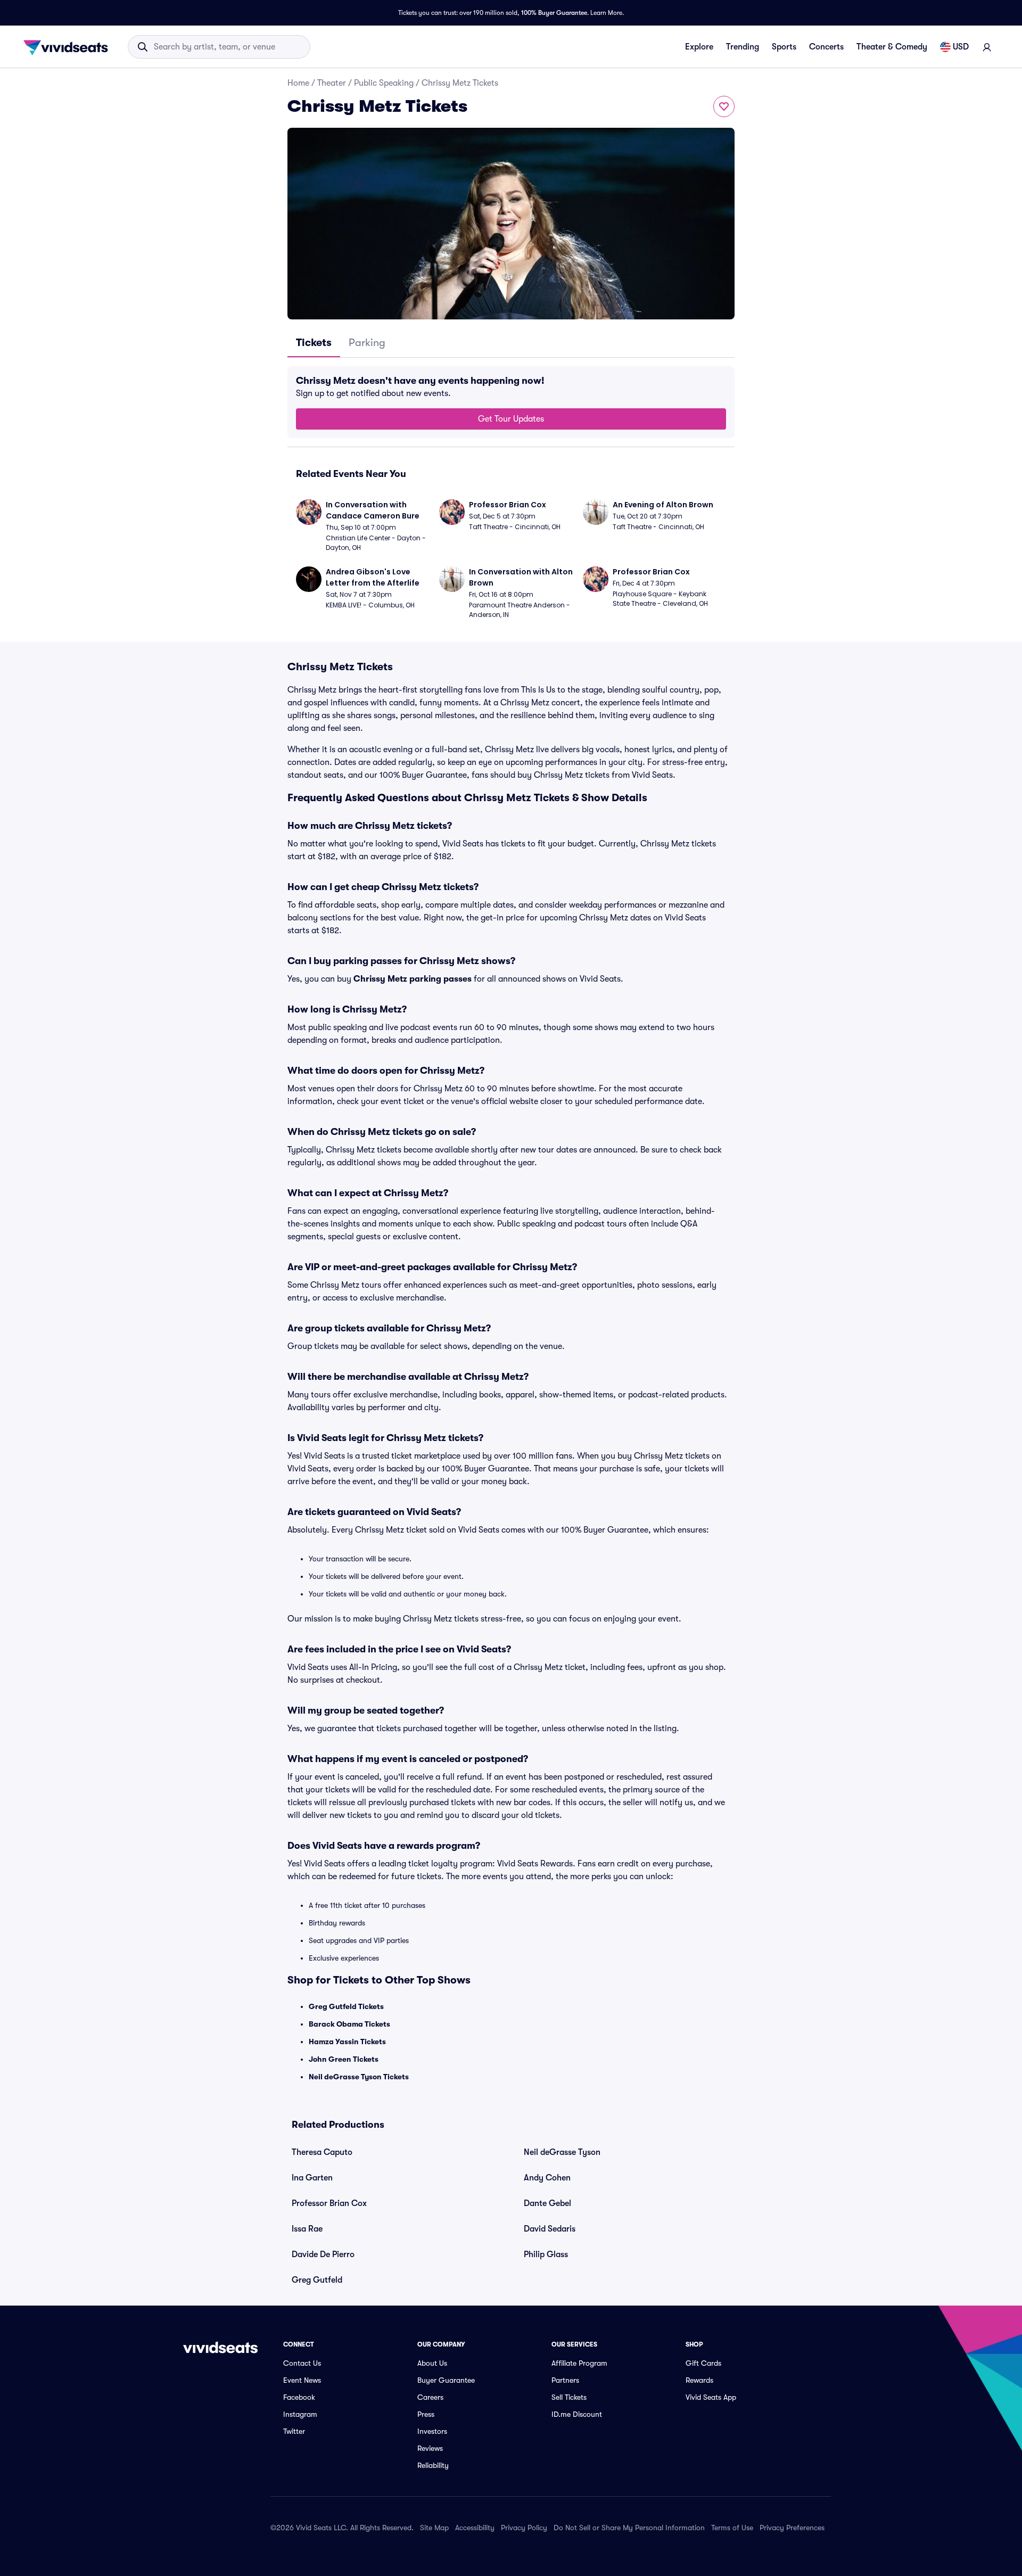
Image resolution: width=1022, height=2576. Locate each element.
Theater (332, 83)
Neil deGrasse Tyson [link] (562, 2152)
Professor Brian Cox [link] (329, 2203)
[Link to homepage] (69, 47)
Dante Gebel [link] (547, 2203)
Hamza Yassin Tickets (347, 2042)
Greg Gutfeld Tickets (346, 2006)
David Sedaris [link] (550, 2229)
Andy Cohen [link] (547, 2178)
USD (961, 47)
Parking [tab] (367, 343)
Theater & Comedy (892, 47)
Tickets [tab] (314, 343)
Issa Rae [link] (307, 2229)
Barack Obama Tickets (349, 2024)
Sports (784, 47)
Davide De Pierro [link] (323, 2254)
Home (298, 83)
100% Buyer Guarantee (554, 13)
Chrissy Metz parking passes (413, 979)
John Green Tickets (344, 2059)
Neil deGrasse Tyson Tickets (359, 2077)
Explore (699, 47)
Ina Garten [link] (312, 2178)
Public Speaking (384, 83)
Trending (743, 47)
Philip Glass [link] (546, 2254)
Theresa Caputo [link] (322, 2152)
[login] (987, 47)
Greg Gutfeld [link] (317, 2280)
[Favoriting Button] (724, 106)
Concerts (826, 47)
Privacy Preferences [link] (792, 2528)
